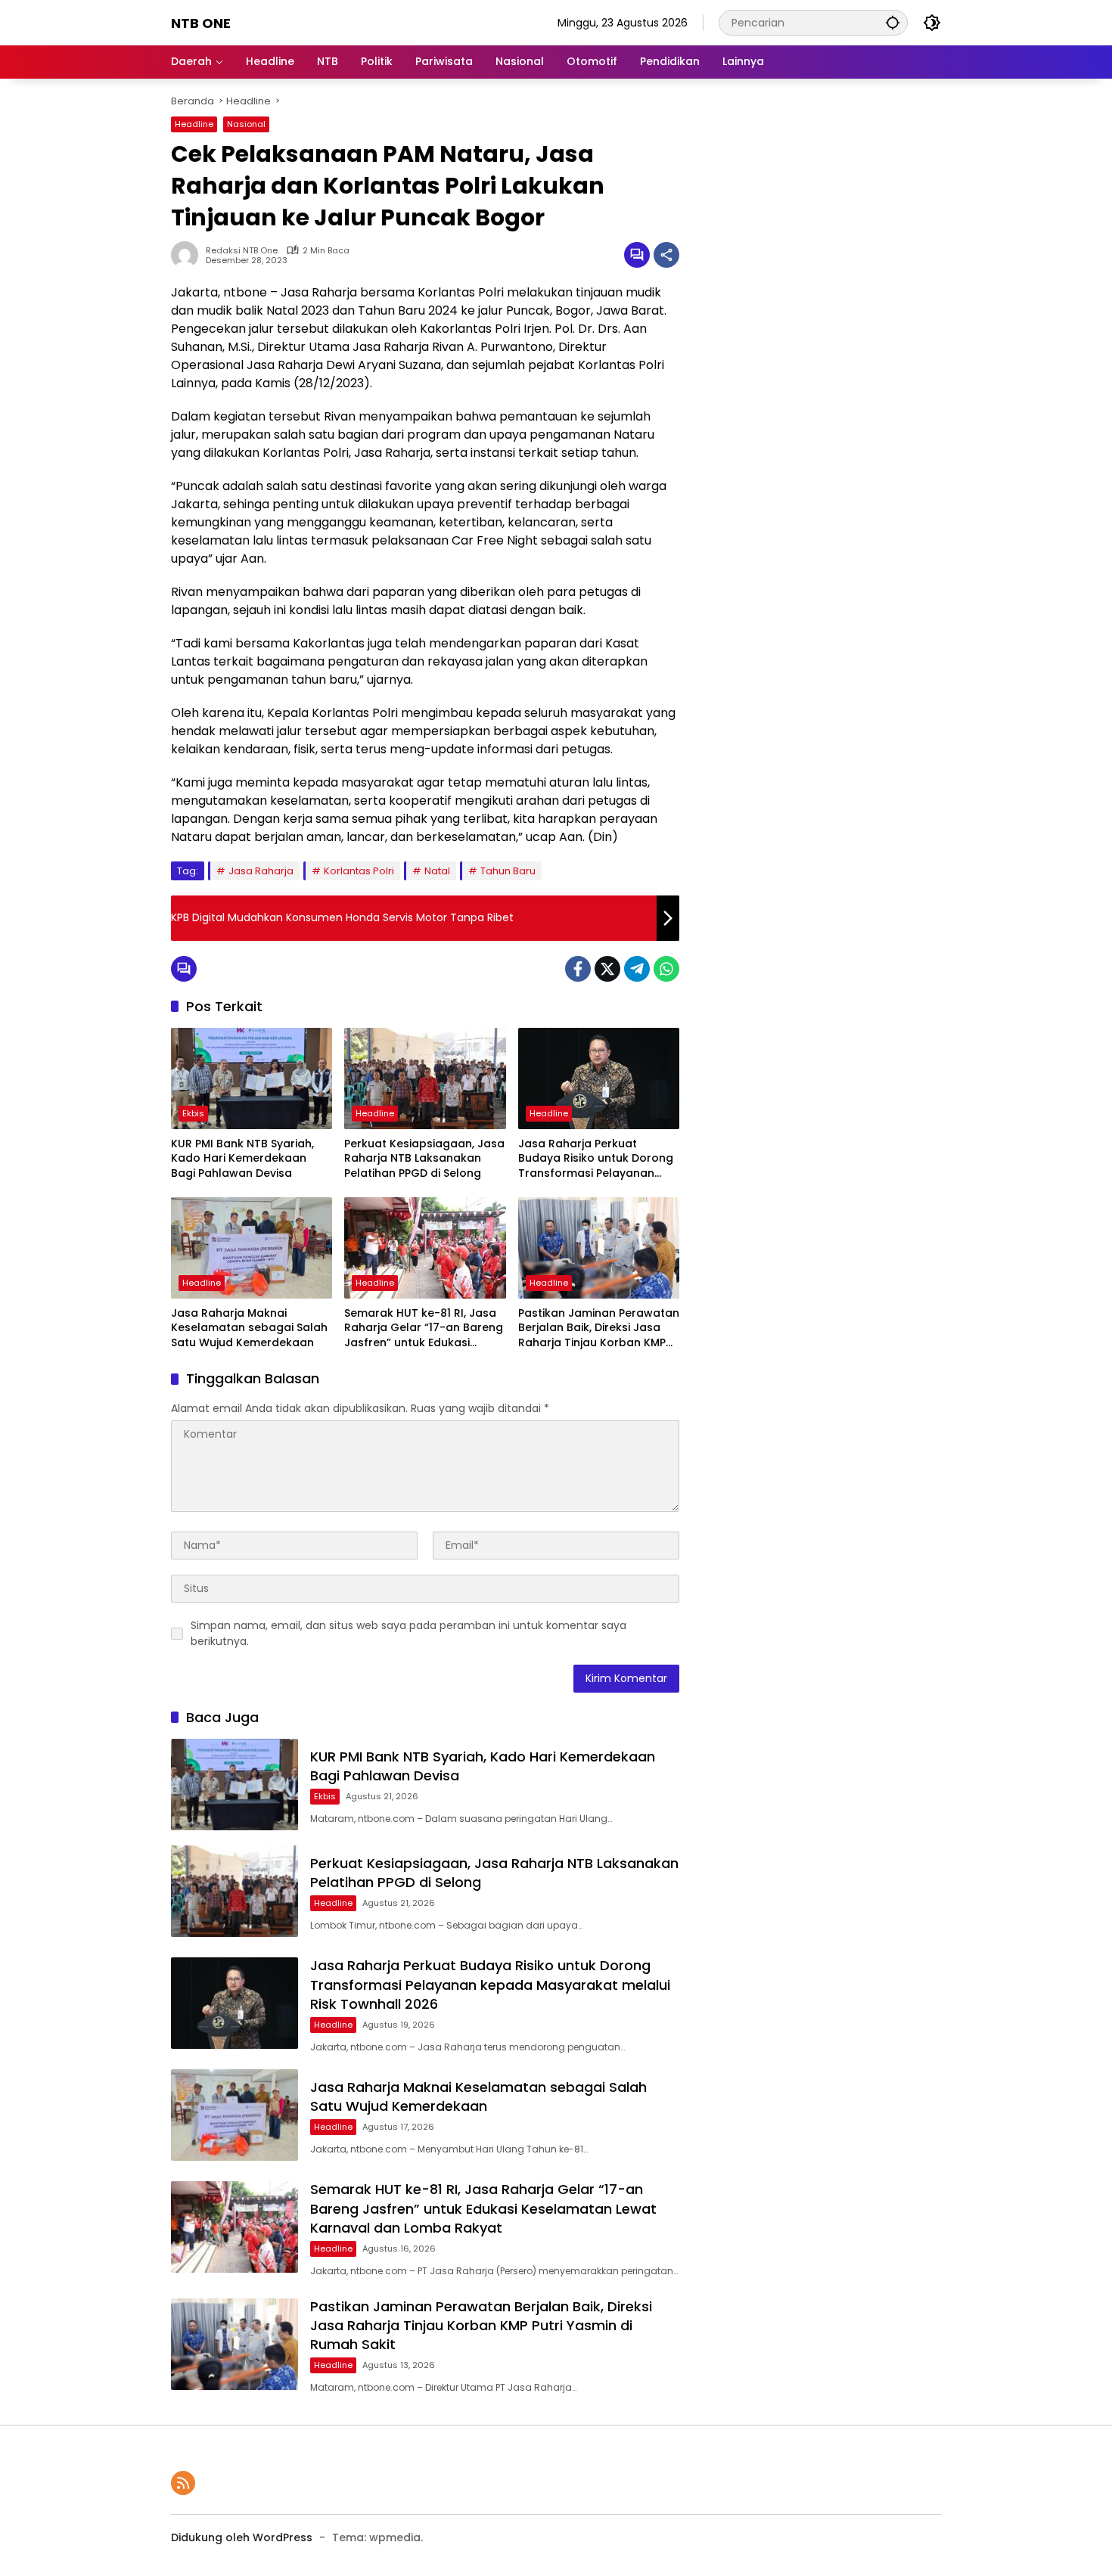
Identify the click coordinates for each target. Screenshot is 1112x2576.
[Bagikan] (666, 255)
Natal (437, 871)
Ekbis (193, 1113)
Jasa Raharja (261, 871)
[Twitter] (607, 969)
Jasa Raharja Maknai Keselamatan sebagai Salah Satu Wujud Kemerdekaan (249, 1328)
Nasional (246, 124)
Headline (194, 124)
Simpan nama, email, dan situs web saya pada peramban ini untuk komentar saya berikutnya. (408, 1633)
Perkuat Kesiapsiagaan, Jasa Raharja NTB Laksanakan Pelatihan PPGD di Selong (424, 1159)
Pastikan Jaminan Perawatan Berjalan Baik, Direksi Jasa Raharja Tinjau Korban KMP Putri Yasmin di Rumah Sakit (599, 1328)
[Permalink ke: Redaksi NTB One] (188, 255)
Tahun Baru (508, 871)
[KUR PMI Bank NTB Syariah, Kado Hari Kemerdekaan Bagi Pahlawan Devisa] (252, 1079)
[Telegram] (637, 969)
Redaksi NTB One (242, 251)
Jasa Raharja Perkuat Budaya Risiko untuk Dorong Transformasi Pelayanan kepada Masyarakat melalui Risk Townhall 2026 (596, 1159)
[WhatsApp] (666, 969)
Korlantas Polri (359, 871)
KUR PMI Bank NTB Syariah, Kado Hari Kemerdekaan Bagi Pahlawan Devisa (242, 1159)
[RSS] (183, 2483)
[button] (893, 22)
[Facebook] (578, 969)
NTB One (201, 23)
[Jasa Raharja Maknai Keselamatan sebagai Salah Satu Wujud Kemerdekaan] (252, 1248)
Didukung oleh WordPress (242, 2537)
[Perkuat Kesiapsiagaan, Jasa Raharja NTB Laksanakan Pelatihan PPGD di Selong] (425, 1079)
